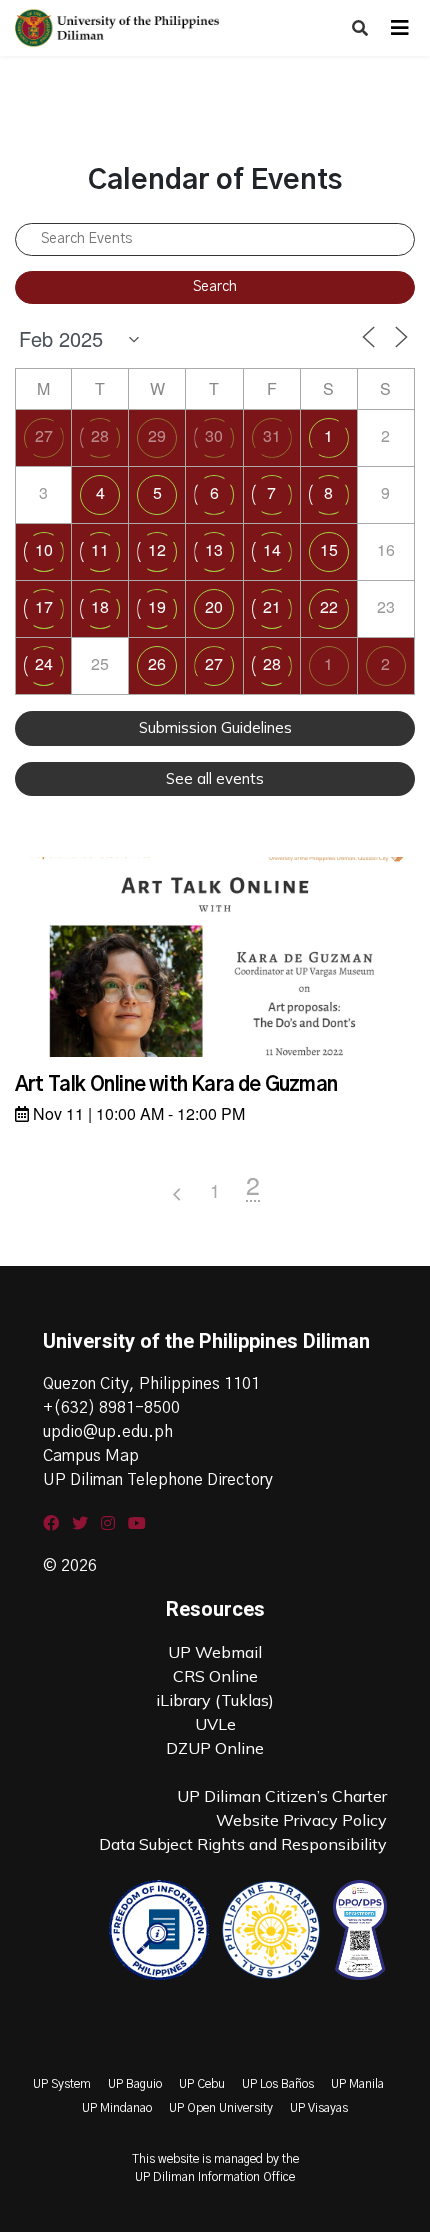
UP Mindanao (117, 2108)
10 (44, 549)
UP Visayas (319, 2108)
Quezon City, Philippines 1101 (151, 1384)
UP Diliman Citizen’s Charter (282, 1796)
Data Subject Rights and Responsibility (243, 1844)
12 (157, 549)
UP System (62, 2084)
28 (100, 435)
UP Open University (221, 2108)
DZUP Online (215, 1748)
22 (329, 606)
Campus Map (91, 1456)
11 (100, 549)
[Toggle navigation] (400, 28)
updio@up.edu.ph (108, 1432)
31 (272, 435)
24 (44, 663)
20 (214, 606)
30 (214, 435)
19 (157, 606)
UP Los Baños (278, 2084)
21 (272, 606)
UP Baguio (135, 2084)
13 (214, 549)
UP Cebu (202, 2084)
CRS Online (215, 1676)
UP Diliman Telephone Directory (158, 1480)
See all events (215, 778)
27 (44, 435)
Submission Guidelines (215, 727)
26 (157, 663)
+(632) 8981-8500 (111, 1408)
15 (329, 549)
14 (272, 549)
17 (44, 606)
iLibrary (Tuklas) (215, 1700)
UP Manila (357, 2084)
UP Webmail (215, 1652)
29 (157, 435)
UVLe (215, 1724)
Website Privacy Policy (301, 1820)
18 (100, 606)
